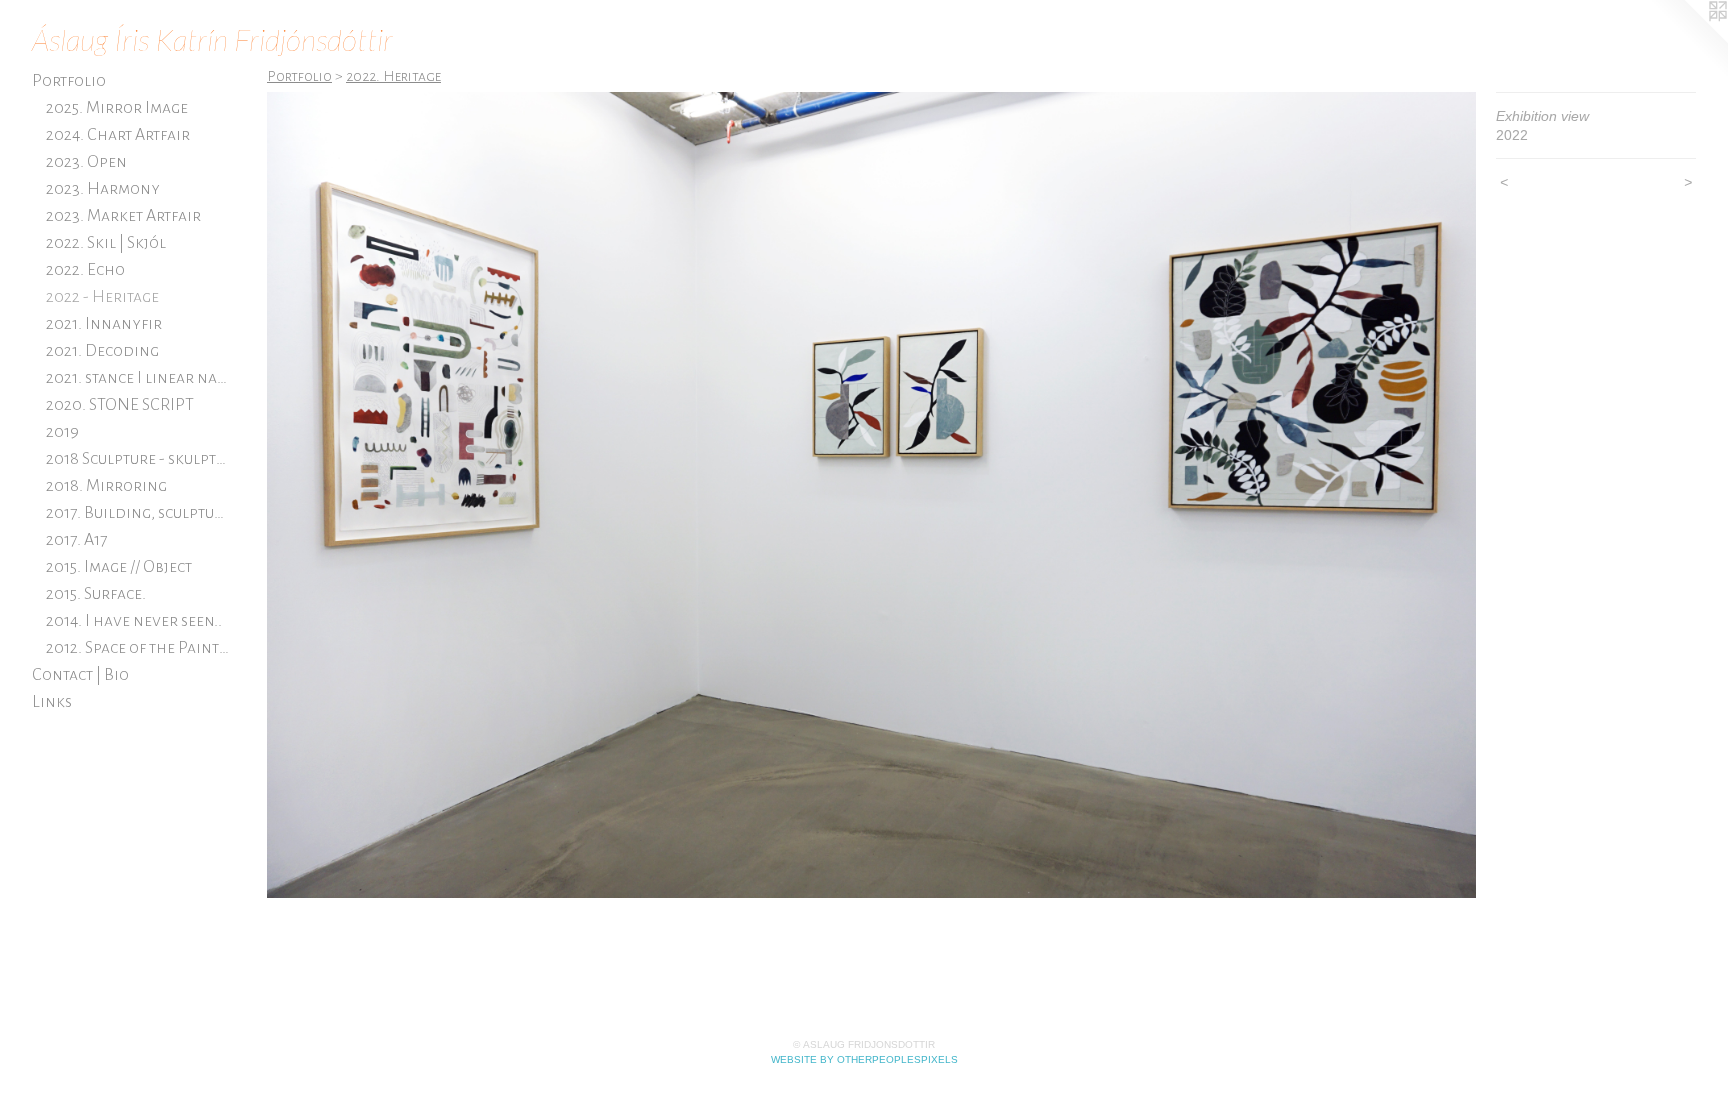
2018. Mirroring (106, 486)
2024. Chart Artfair (118, 135)
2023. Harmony (103, 189)
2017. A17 (76, 540)
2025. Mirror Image (117, 108)
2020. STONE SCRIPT (120, 405)
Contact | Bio (80, 675)
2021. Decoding (102, 351)
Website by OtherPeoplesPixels (864, 1059)
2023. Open (86, 162)
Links (52, 702)
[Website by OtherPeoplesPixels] (1688, 40)
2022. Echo (85, 270)
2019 (62, 432)
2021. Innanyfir (104, 324)
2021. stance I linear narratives (139, 378)
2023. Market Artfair (123, 216)
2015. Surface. (96, 594)
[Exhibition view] (871, 495)
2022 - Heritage (102, 297)
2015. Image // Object (119, 567)
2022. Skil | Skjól (106, 243)
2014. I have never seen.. (134, 621)
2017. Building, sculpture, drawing (139, 513)
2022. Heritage (393, 76)
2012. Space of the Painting (139, 648)
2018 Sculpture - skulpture (139, 459)
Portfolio (69, 81)
